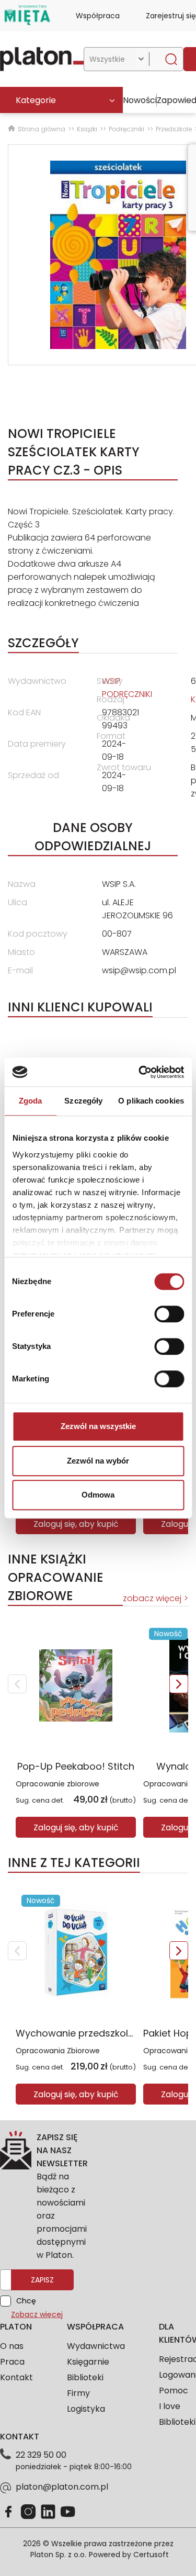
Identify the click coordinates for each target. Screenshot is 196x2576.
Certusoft (151, 2555)
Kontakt (16, 2377)
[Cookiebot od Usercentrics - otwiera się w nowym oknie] (140, 1072)
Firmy (78, 2393)
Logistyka (86, 2409)
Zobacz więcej (37, 2314)
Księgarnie (88, 2362)
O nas (12, 2346)
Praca (12, 2362)
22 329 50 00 (41, 2455)
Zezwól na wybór (98, 1461)
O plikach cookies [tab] (151, 1101)
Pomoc (174, 2391)
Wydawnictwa (96, 2346)
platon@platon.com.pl (62, 2487)
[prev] (17, 1684)
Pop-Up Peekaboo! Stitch (76, 1766)
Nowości (140, 100)
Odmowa (98, 1495)
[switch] (169, 1314)
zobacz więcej (152, 1598)
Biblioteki (85, 2377)
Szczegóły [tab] (83, 1101)
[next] (179, 1684)
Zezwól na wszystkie (98, 1426)
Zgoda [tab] (31, 1101)
